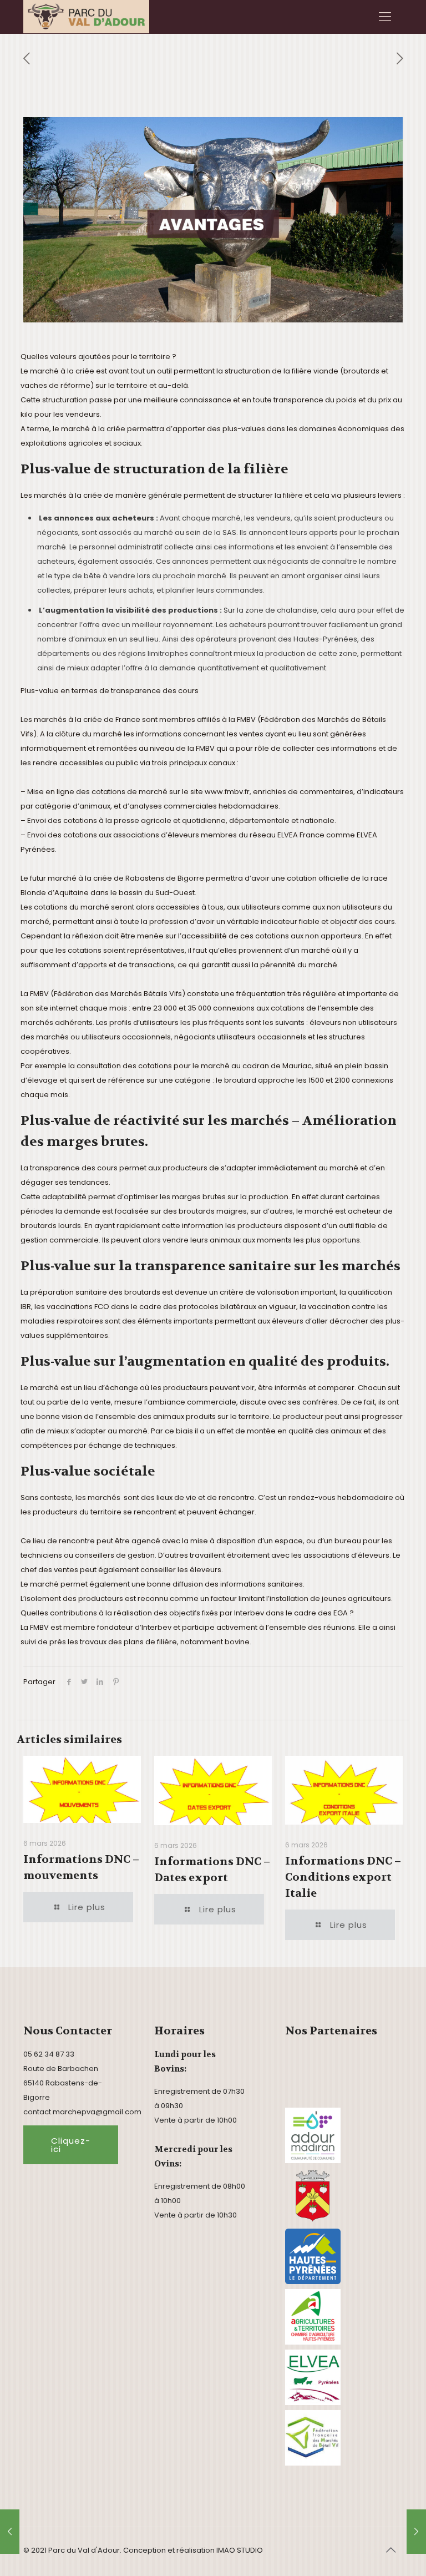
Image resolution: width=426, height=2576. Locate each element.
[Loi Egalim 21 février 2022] (10, 2532)
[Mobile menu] (385, 17)
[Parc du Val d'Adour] (86, 17)
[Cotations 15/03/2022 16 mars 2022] (416, 2532)
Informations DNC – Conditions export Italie (343, 1877)
